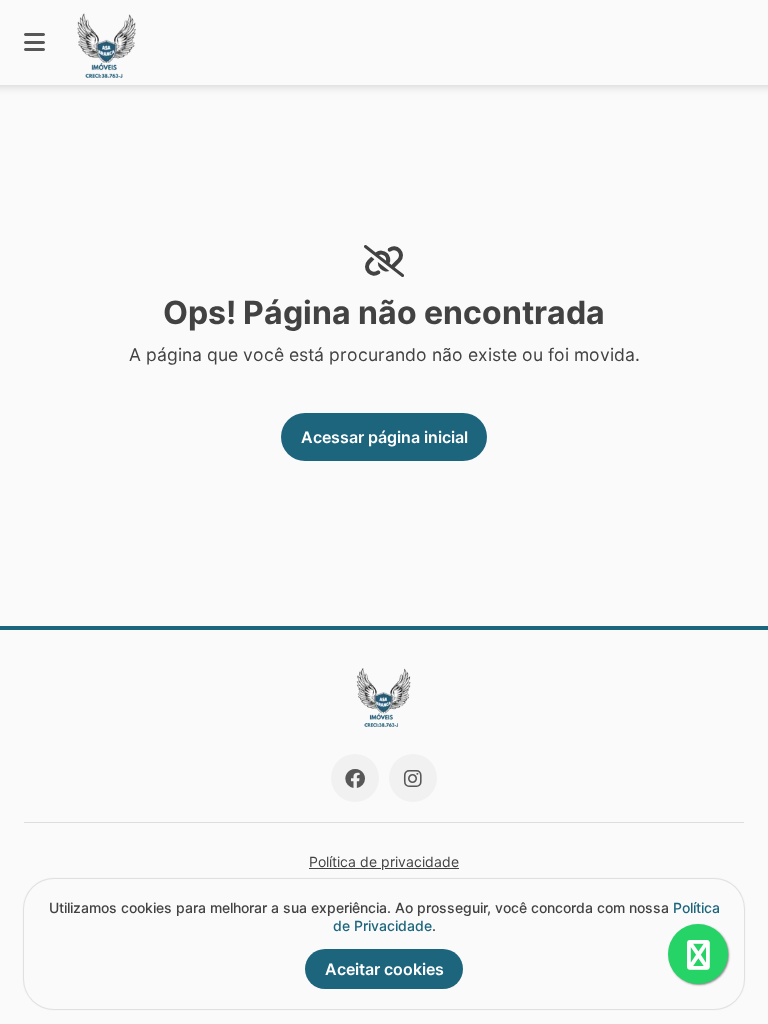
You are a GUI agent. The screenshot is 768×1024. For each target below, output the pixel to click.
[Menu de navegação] (34, 42)
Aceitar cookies (384, 969)
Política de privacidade (384, 861)
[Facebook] (355, 778)
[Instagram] (413, 778)
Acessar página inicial (384, 437)
